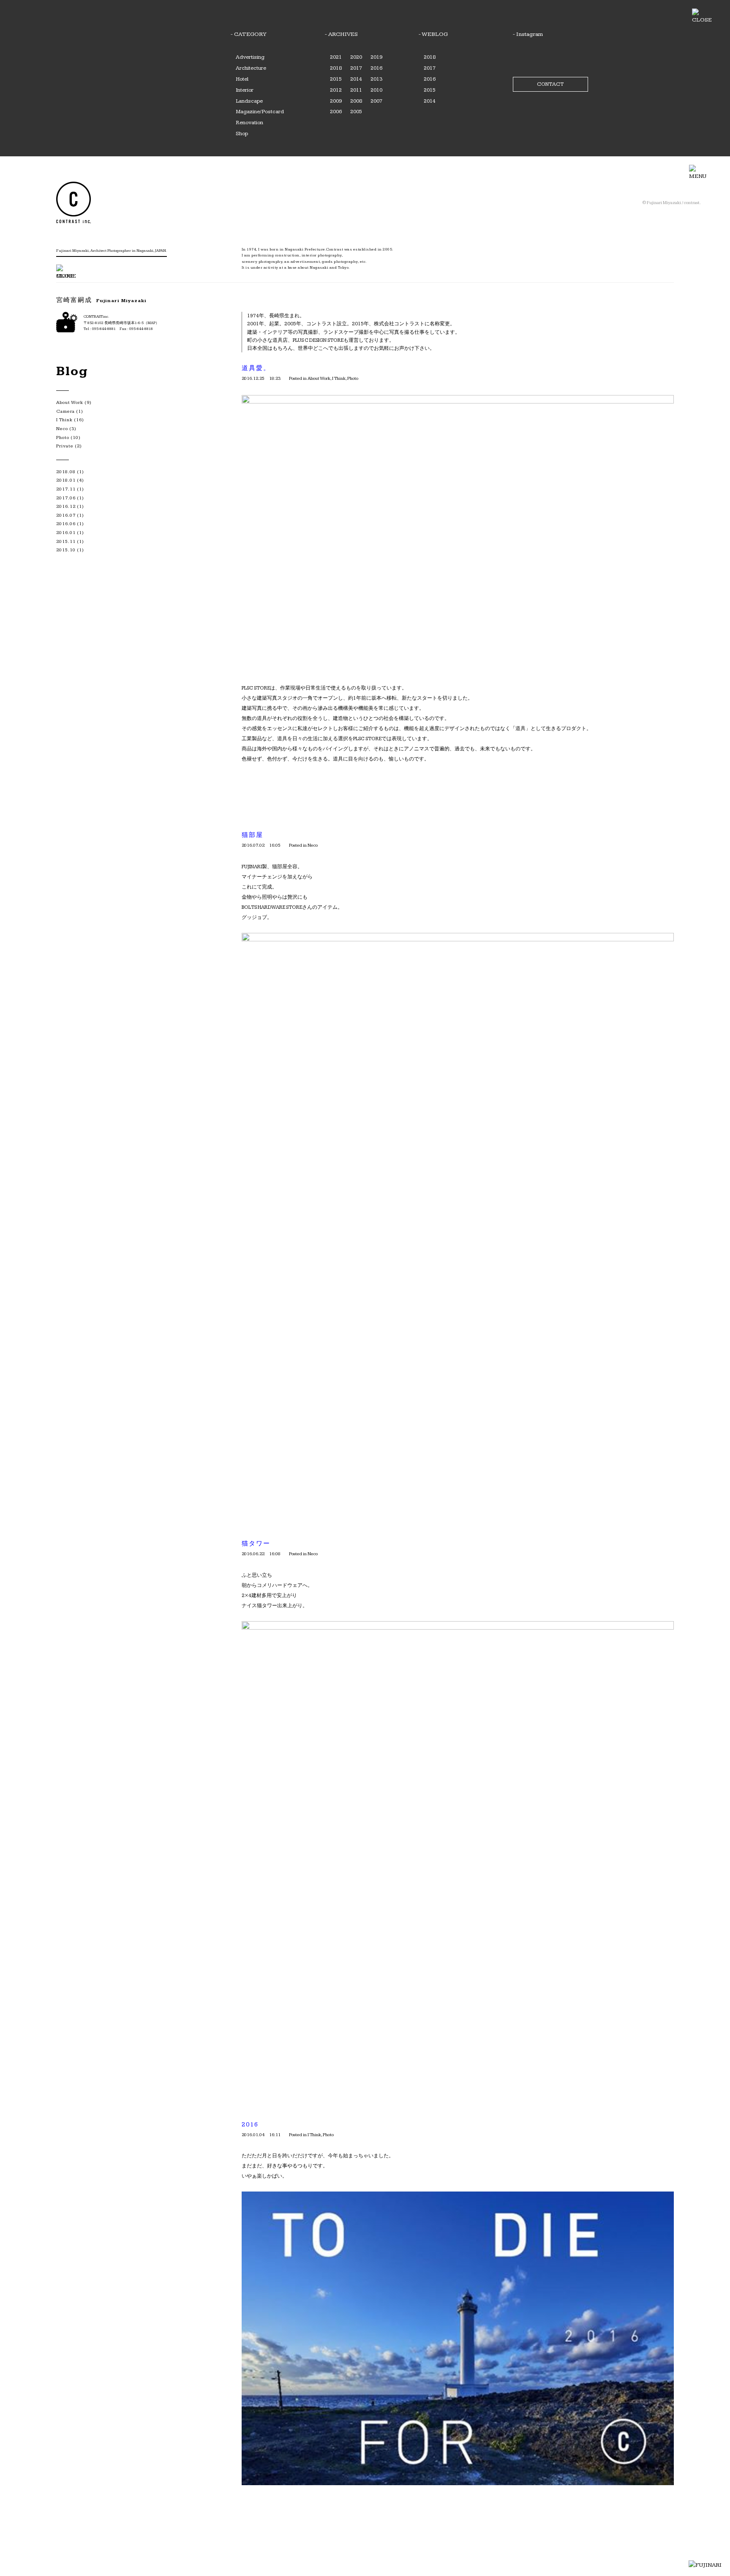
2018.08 (66, 472)
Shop (242, 134)
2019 (376, 57)
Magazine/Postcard (260, 112)
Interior (245, 90)
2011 (356, 90)
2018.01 (66, 480)
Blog (72, 371)
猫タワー (256, 1544)
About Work (319, 378)
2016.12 (66, 506)
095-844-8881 (104, 329)
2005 (356, 112)
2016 (376, 68)
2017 (356, 68)
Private (65, 446)
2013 (376, 79)
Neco (313, 845)
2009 (336, 101)
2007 (376, 101)
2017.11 (66, 489)
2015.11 (66, 541)
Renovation (249, 123)
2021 (336, 57)
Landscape (249, 101)
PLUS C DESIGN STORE (318, 340)
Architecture (251, 68)
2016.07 (66, 515)
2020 (356, 57)
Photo (353, 378)
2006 (336, 112)
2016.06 (66, 524)
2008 (356, 101)
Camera (65, 411)
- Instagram (528, 34)
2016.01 (66, 533)
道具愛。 (256, 368)
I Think (339, 378)
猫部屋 (252, 835)
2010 (376, 90)
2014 (356, 79)
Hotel (242, 79)
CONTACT (550, 84)
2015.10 (66, 550)
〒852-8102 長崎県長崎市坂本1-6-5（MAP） (121, 323)
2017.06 (66, 498)
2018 (336, 68)
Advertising (250, 57)
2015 (336, 79)
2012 (336, 90)
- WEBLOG (433, 34)
